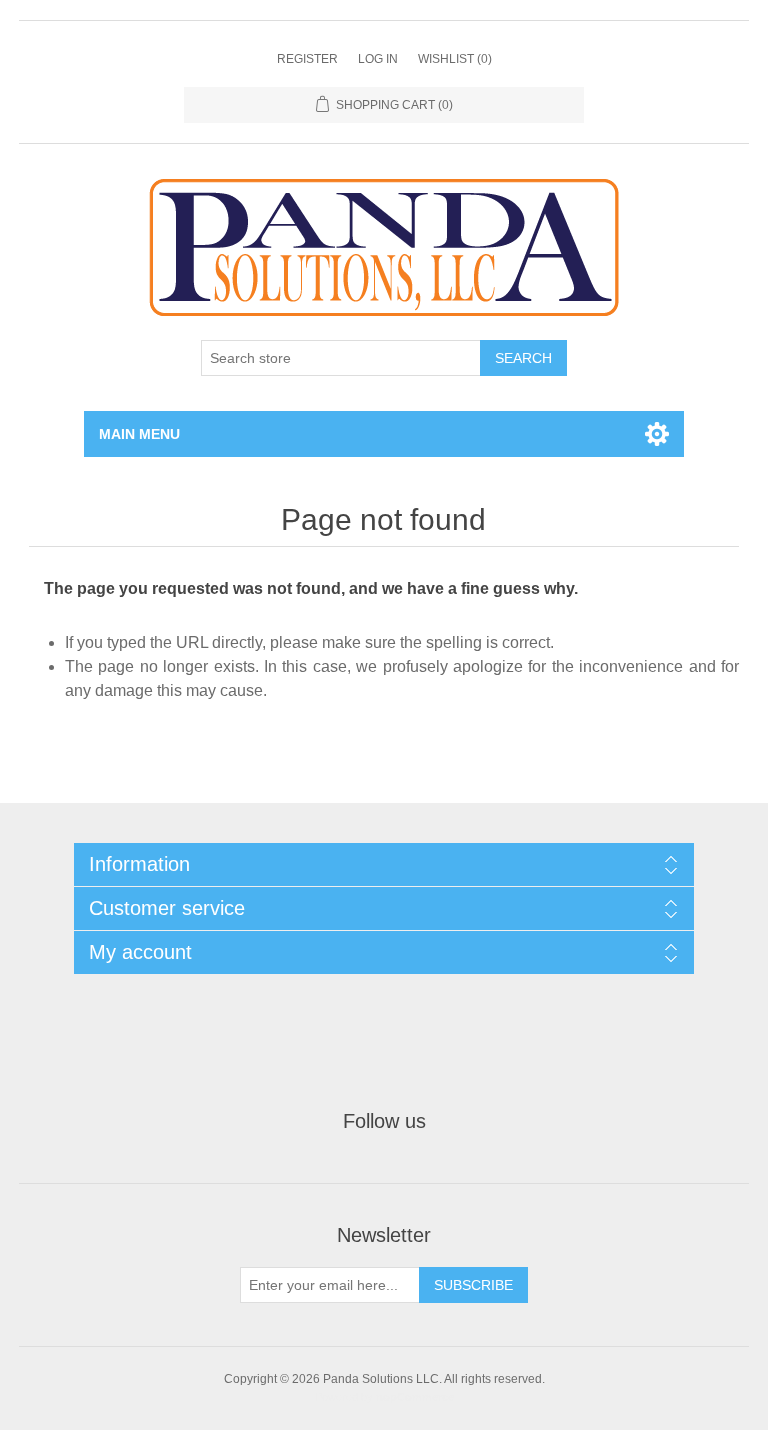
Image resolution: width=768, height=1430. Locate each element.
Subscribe (473, 1285)
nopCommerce (415, 1397)
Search (523, 358)
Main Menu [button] (139, 434)
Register (307, 59)
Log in (378, 59)
